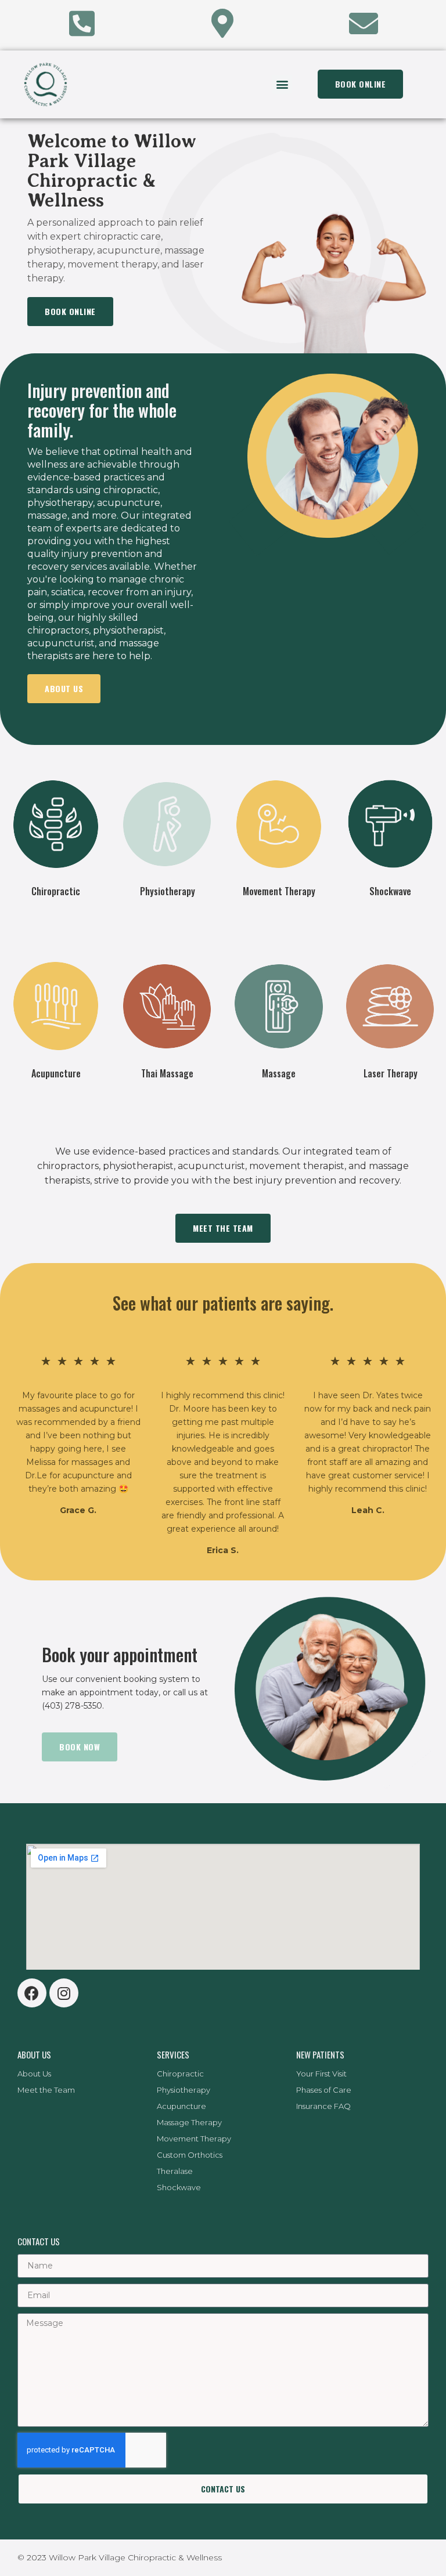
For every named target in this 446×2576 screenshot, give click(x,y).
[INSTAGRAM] (64, 1993)
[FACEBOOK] (32, 1993)
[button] (282, 84)
